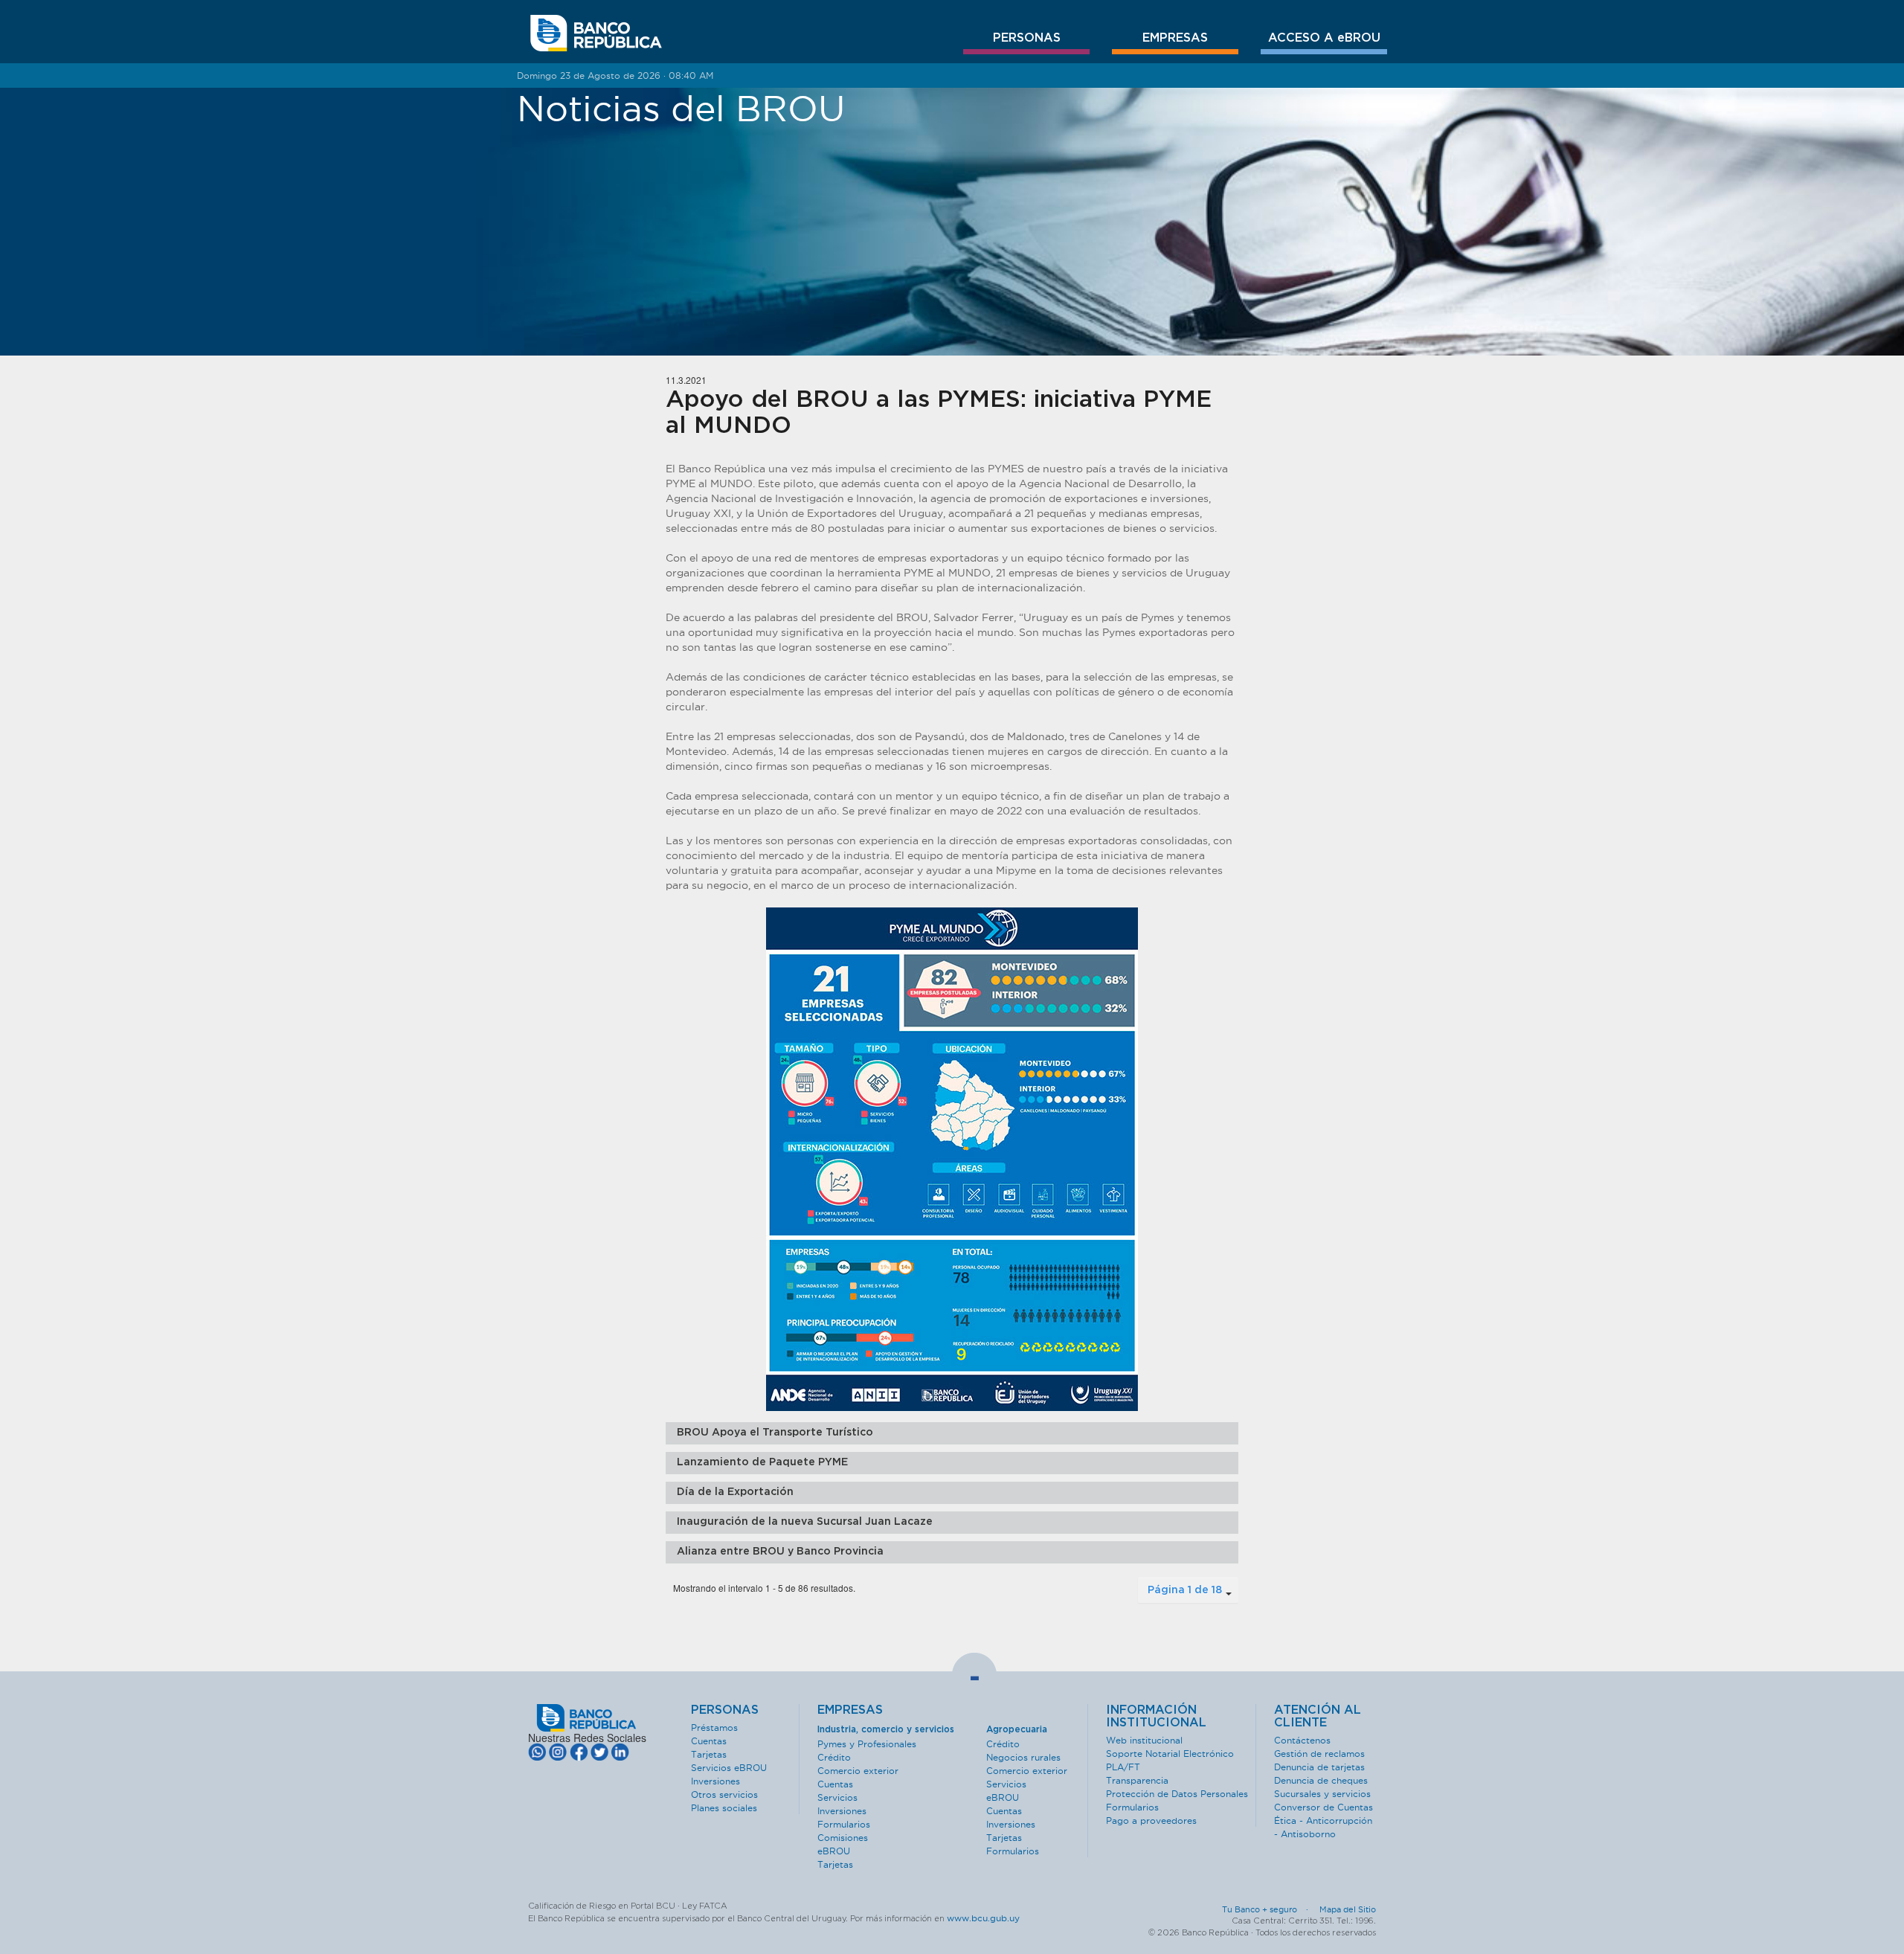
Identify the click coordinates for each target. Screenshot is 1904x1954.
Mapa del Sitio (1348, 1909)
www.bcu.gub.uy (983, 1918)
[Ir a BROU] (596, 33)
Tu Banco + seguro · (1270, 1909)
